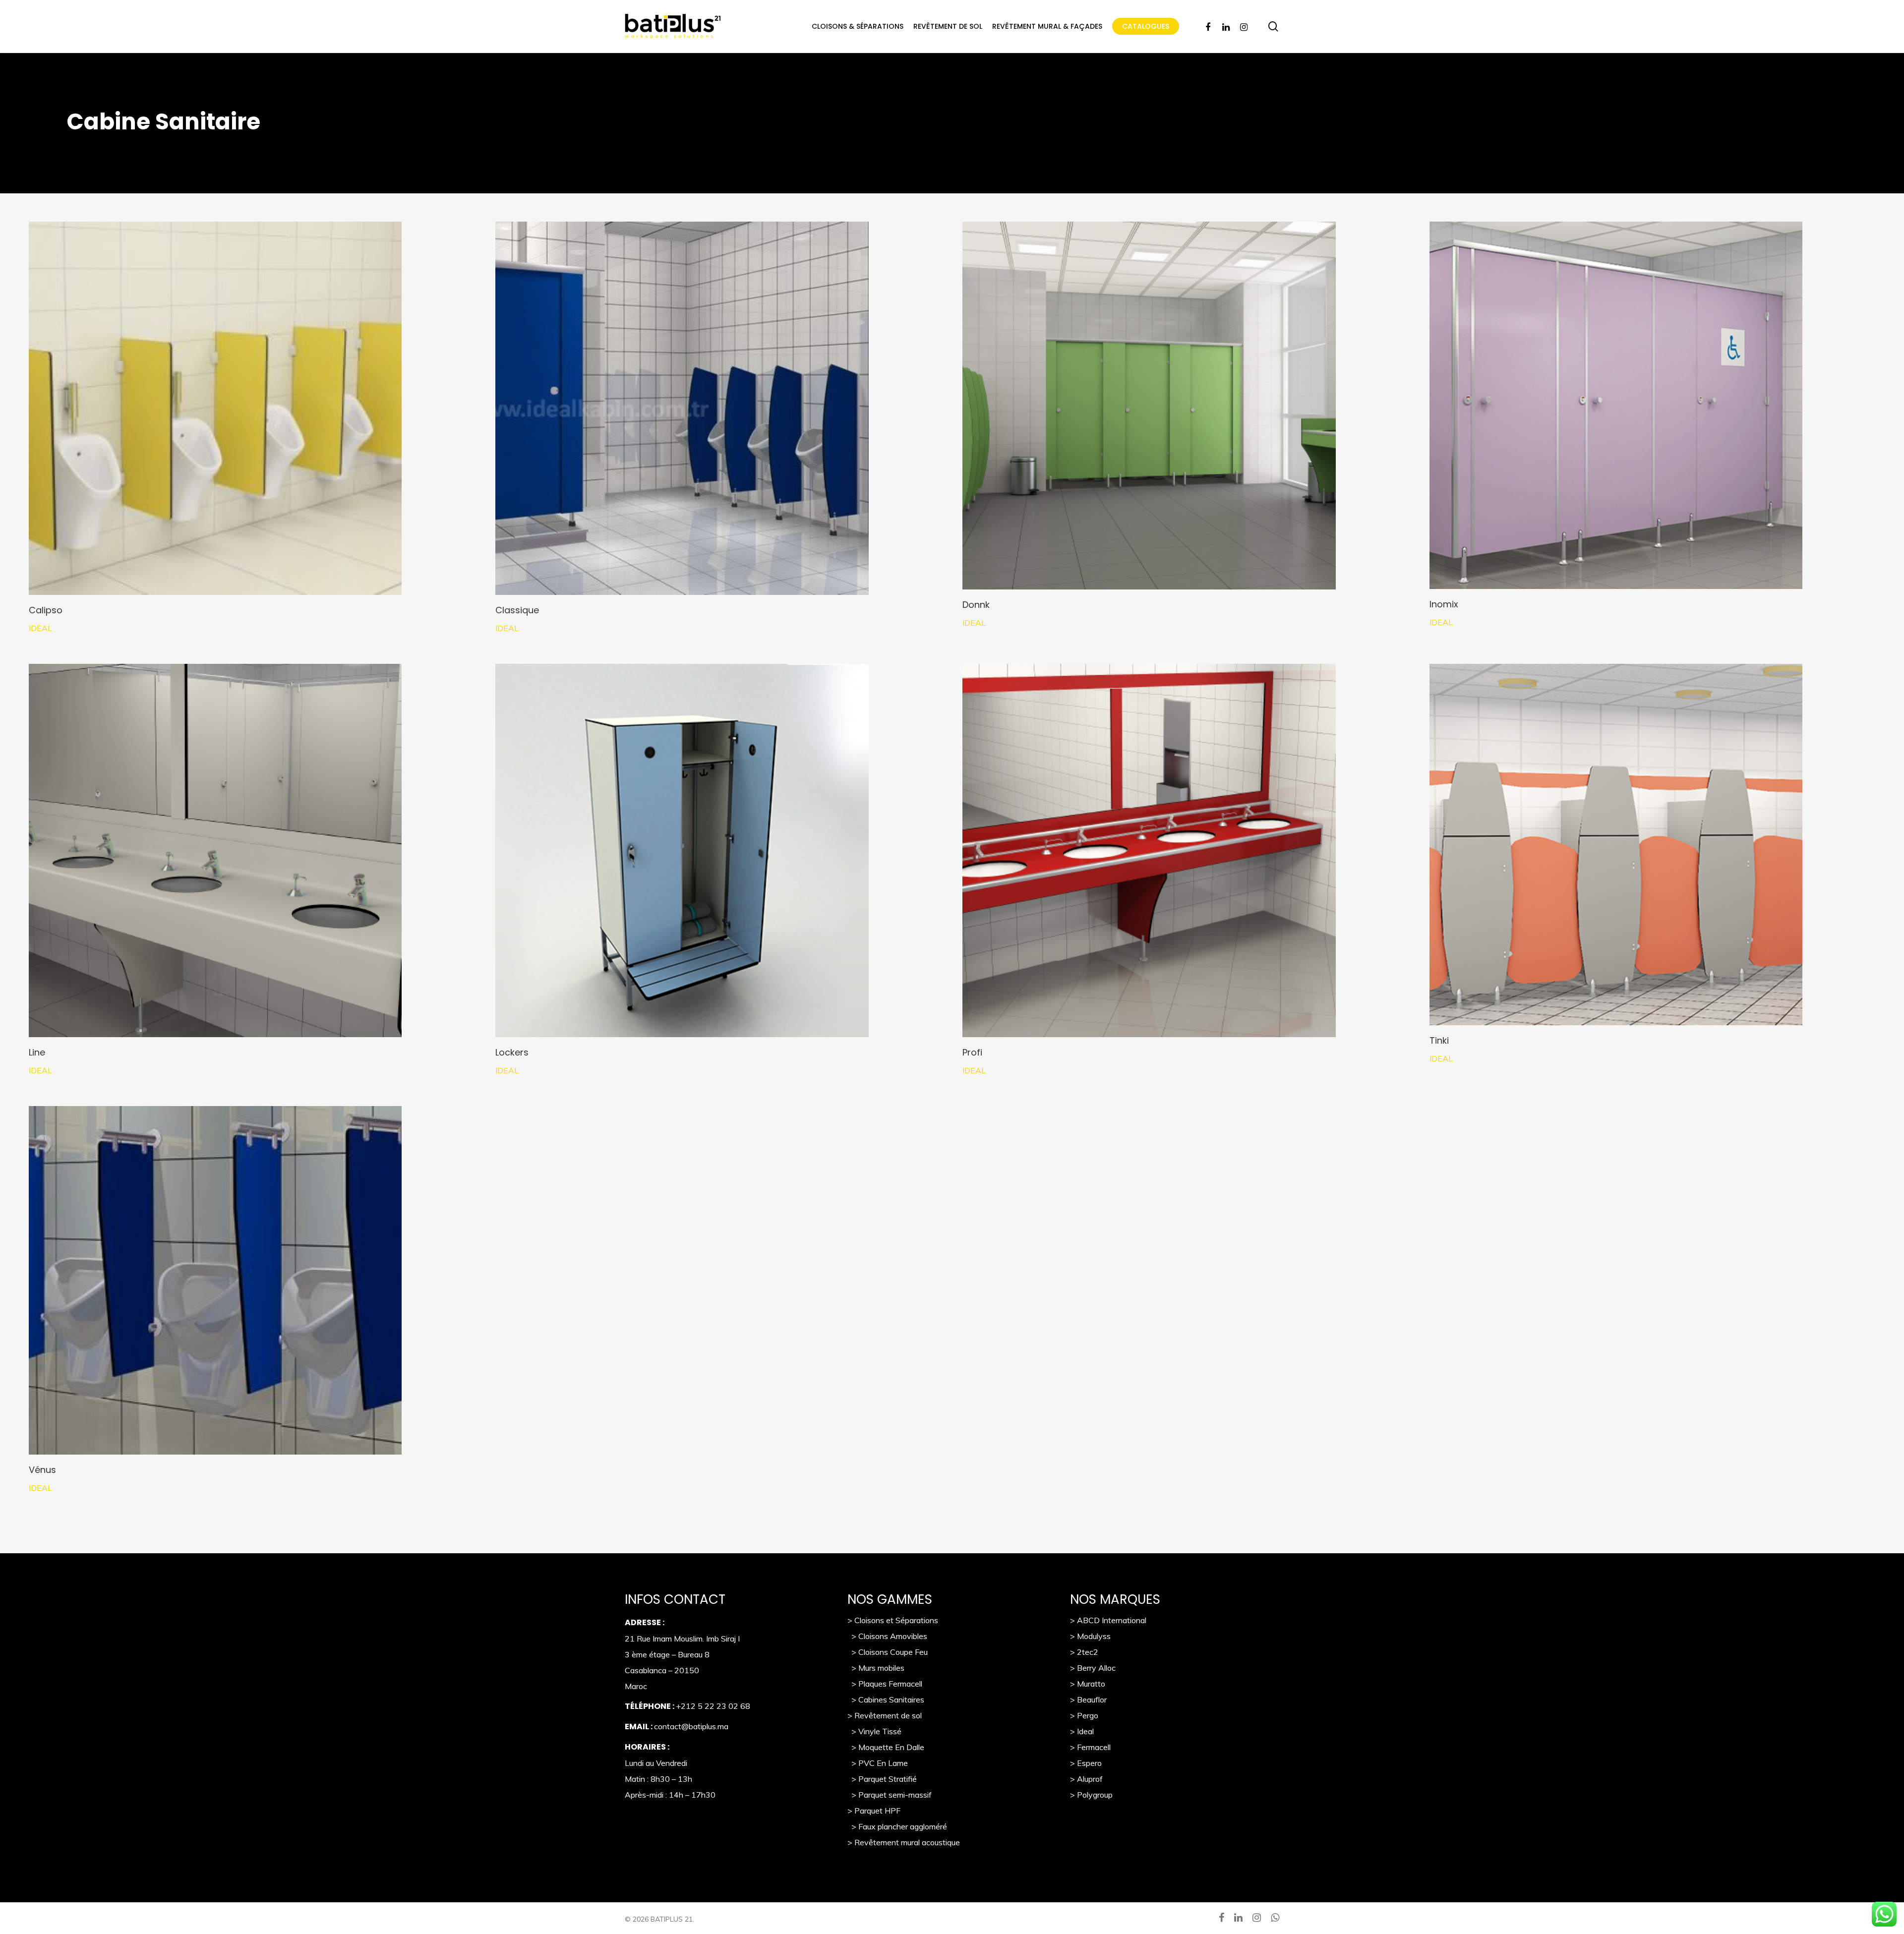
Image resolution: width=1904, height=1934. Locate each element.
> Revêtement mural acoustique (904, 1842)
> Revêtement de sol (885, 1715)
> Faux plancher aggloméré (897, 1826)
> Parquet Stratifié (882, 1779)
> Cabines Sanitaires (886, 1700)
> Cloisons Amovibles (887, 1636)
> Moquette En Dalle (886, 1747)
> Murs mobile (874, 1668)
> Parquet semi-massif (890, 1795)
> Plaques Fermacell (885, 1684)
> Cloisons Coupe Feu (888, 1652)
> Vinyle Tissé (874, 1731)
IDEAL (40, 628)
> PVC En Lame (878, 1763)
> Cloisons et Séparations (893, 1620)
